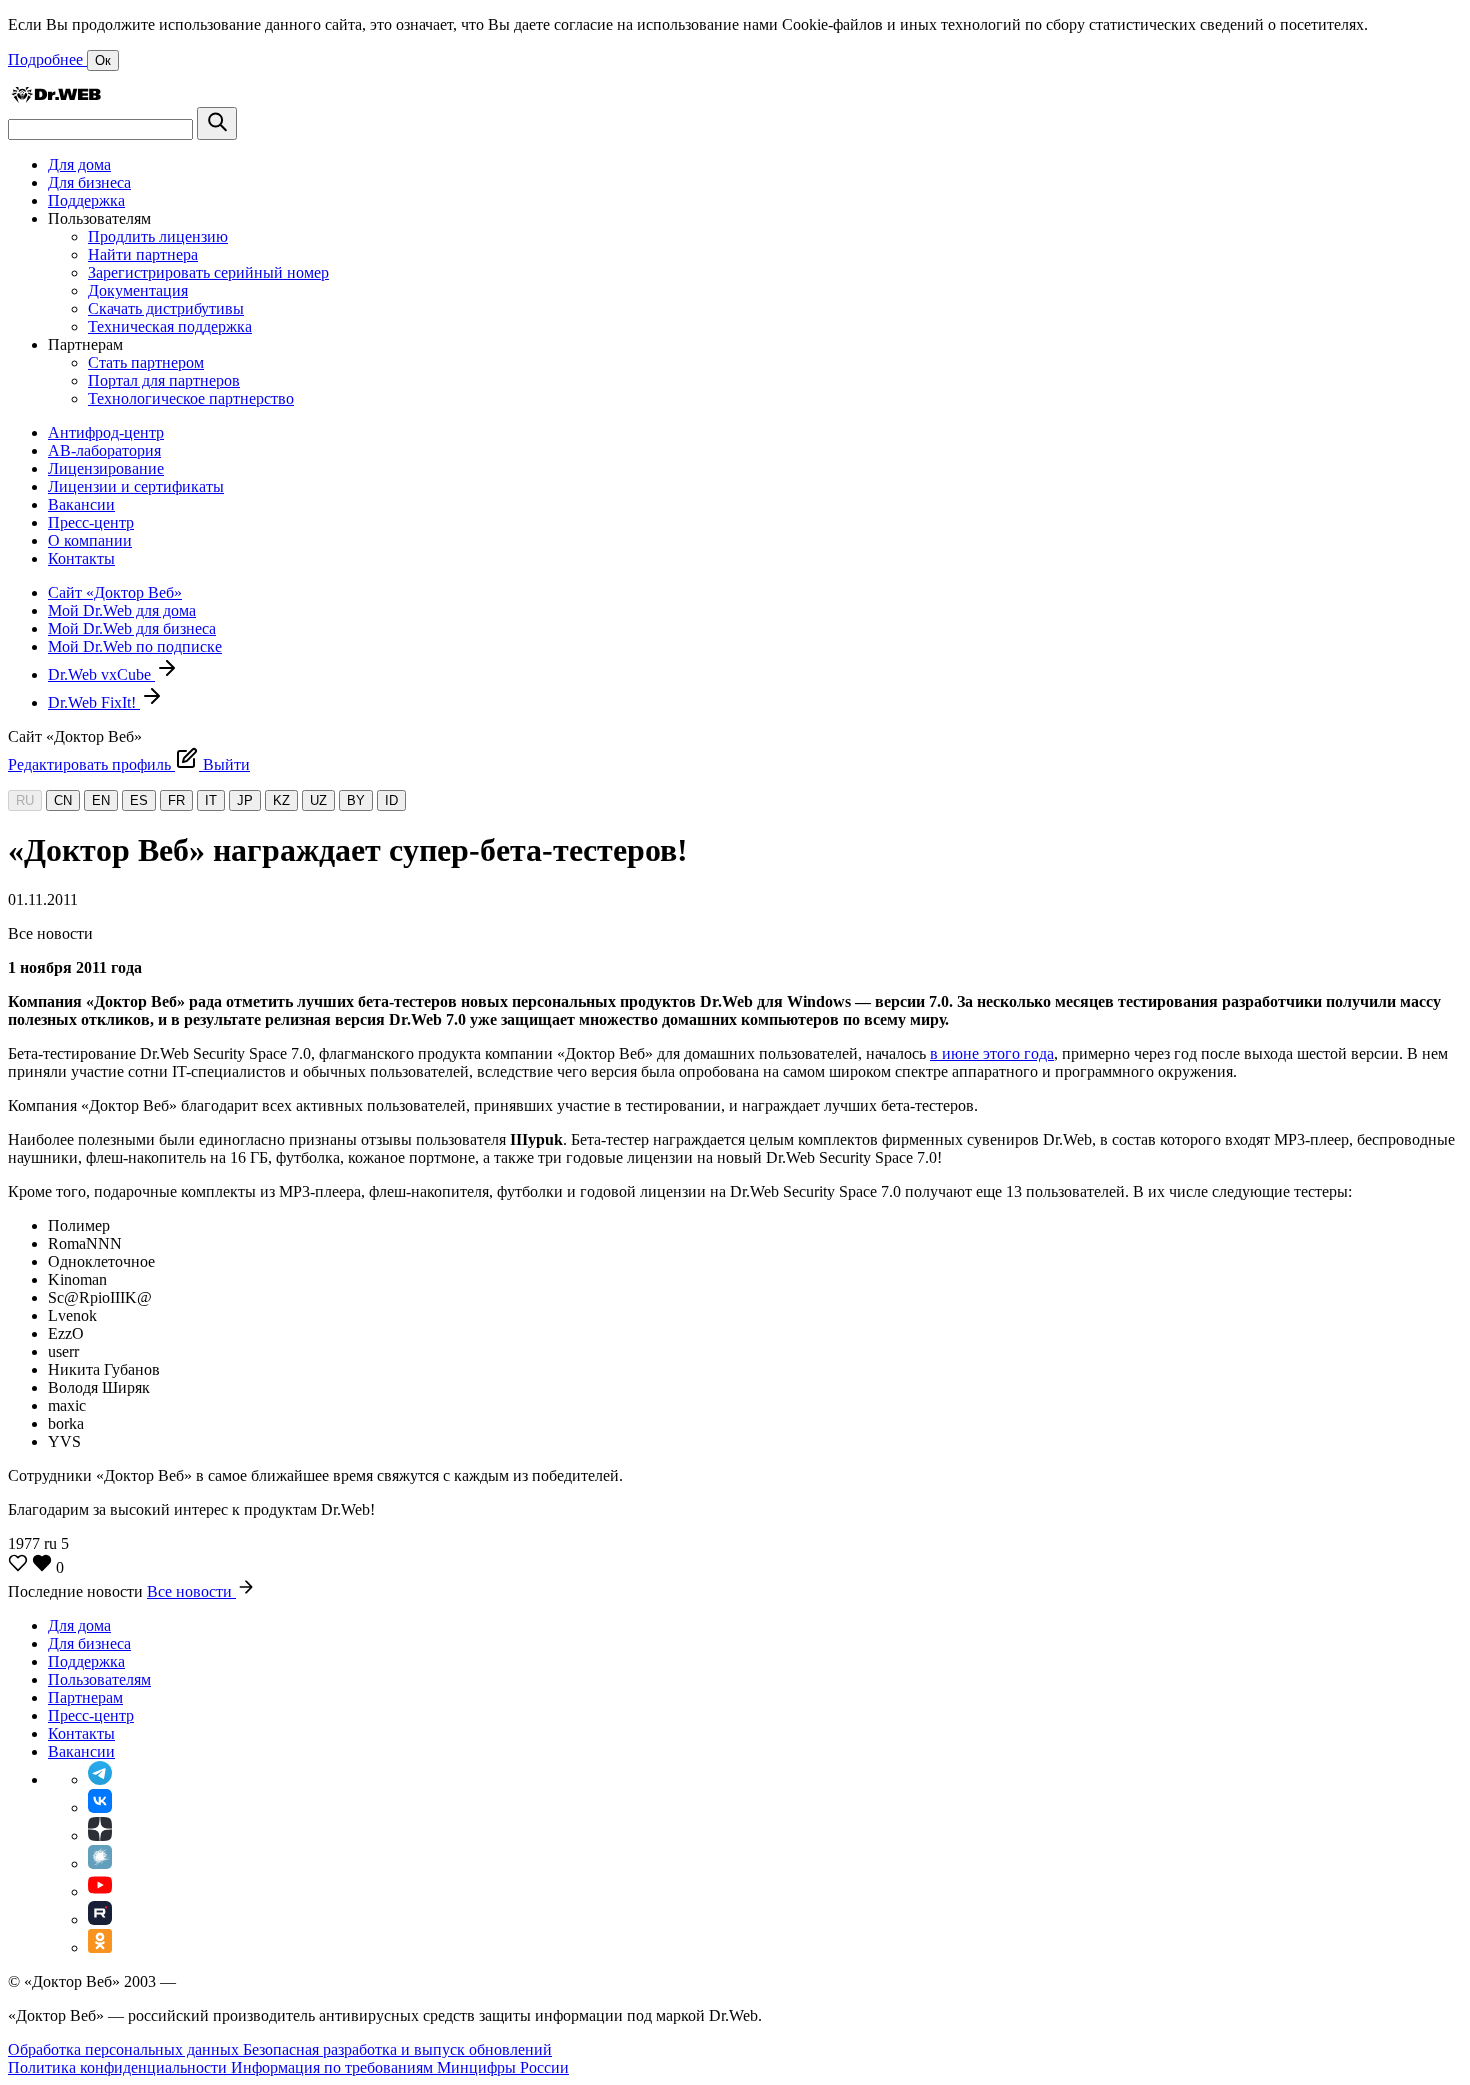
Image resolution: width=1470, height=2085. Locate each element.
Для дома (79, 164)
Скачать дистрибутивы (166, 308)
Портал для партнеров (164, 380)
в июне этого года (992, 1053)
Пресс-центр (91, 522)
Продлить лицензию (158, 236)
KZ (281, 800)
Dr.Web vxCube (101, 674)
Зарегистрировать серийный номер (208, 272)
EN (101, 800)
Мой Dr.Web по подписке (135, 646)
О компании (90, 540)
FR (176, 800)
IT (211, 800)
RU (25, 800)
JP (245, 800)
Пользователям (99, 1679)
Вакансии (81, 504)
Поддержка (86, 200)
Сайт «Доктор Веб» (115, 592)
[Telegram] (100, 1779)
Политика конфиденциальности (119, 2067)
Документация (138, 290)
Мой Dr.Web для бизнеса (132, 628)
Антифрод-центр (106, 432)
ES (139, 800)
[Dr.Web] (56, 97)
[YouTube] (100, 1891)
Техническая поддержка (170, 326)
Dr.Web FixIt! (94, 702)
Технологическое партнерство (191, 398)
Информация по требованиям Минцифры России (400, 2067)
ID (391, 800)
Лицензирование (106, 468)
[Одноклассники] (100, 1947)
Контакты (81, 558)
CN (63, 800)
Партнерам (85, 1697)
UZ (318, 800)
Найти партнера (143, 254)
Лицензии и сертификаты (136, 486)
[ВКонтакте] (100, 1807)
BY (356, 800)
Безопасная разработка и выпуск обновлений (397, 2049)
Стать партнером (146, 362)
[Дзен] (100, 1835)
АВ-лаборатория (104, 450)
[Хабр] (100, 1863)
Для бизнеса (89, 182)
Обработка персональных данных (125, 2049)
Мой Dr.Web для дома (122, 610)
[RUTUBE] (100, 1919)
